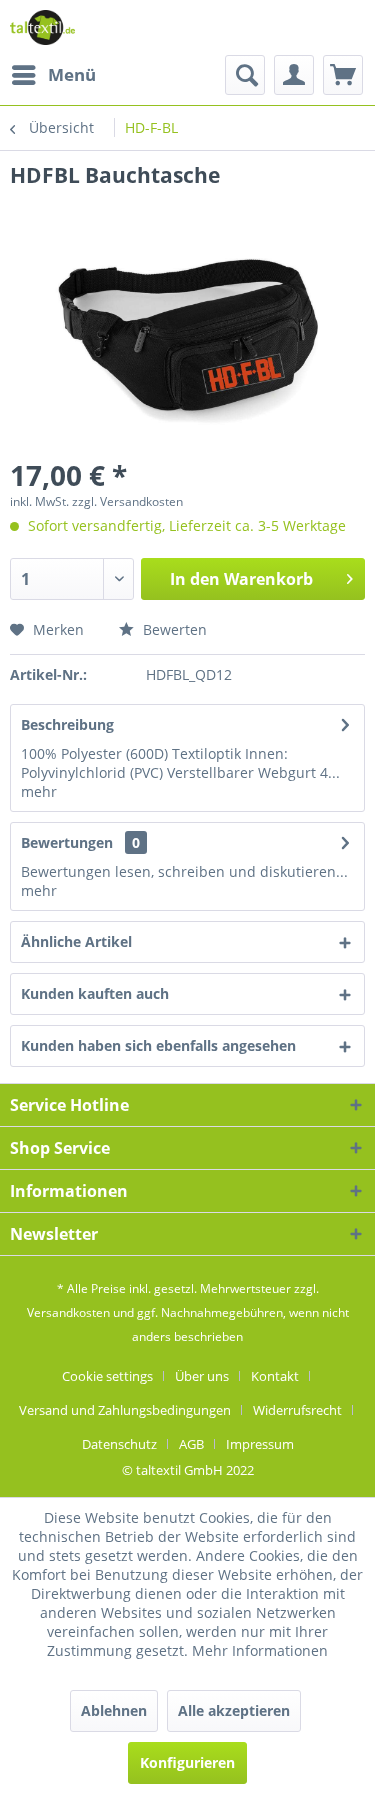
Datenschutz (119, 1444)
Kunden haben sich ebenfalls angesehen (158, 1045)
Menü (72, 74)
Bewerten (173, 629)
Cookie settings (107, 1376)
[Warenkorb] (343, 75)
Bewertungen (67, 842)
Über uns (202, 1376)
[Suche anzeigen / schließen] (245, 75)
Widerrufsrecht (297, 1410)
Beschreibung (67, 724)
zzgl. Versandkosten (127, 501)
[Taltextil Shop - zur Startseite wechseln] (42, 27)
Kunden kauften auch (95, 993)
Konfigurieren (187, 1762)
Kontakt (275, 1376)
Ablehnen (114, 1710)
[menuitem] (53, 75)
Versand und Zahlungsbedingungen (125, 1410)
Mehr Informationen (260, 1650)
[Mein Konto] (294, 75)
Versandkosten (68, 1312)
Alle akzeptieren (234, 1710)
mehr (39, 791)
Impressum (260, 1444)
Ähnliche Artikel (76, 941)
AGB (191, 1444)
